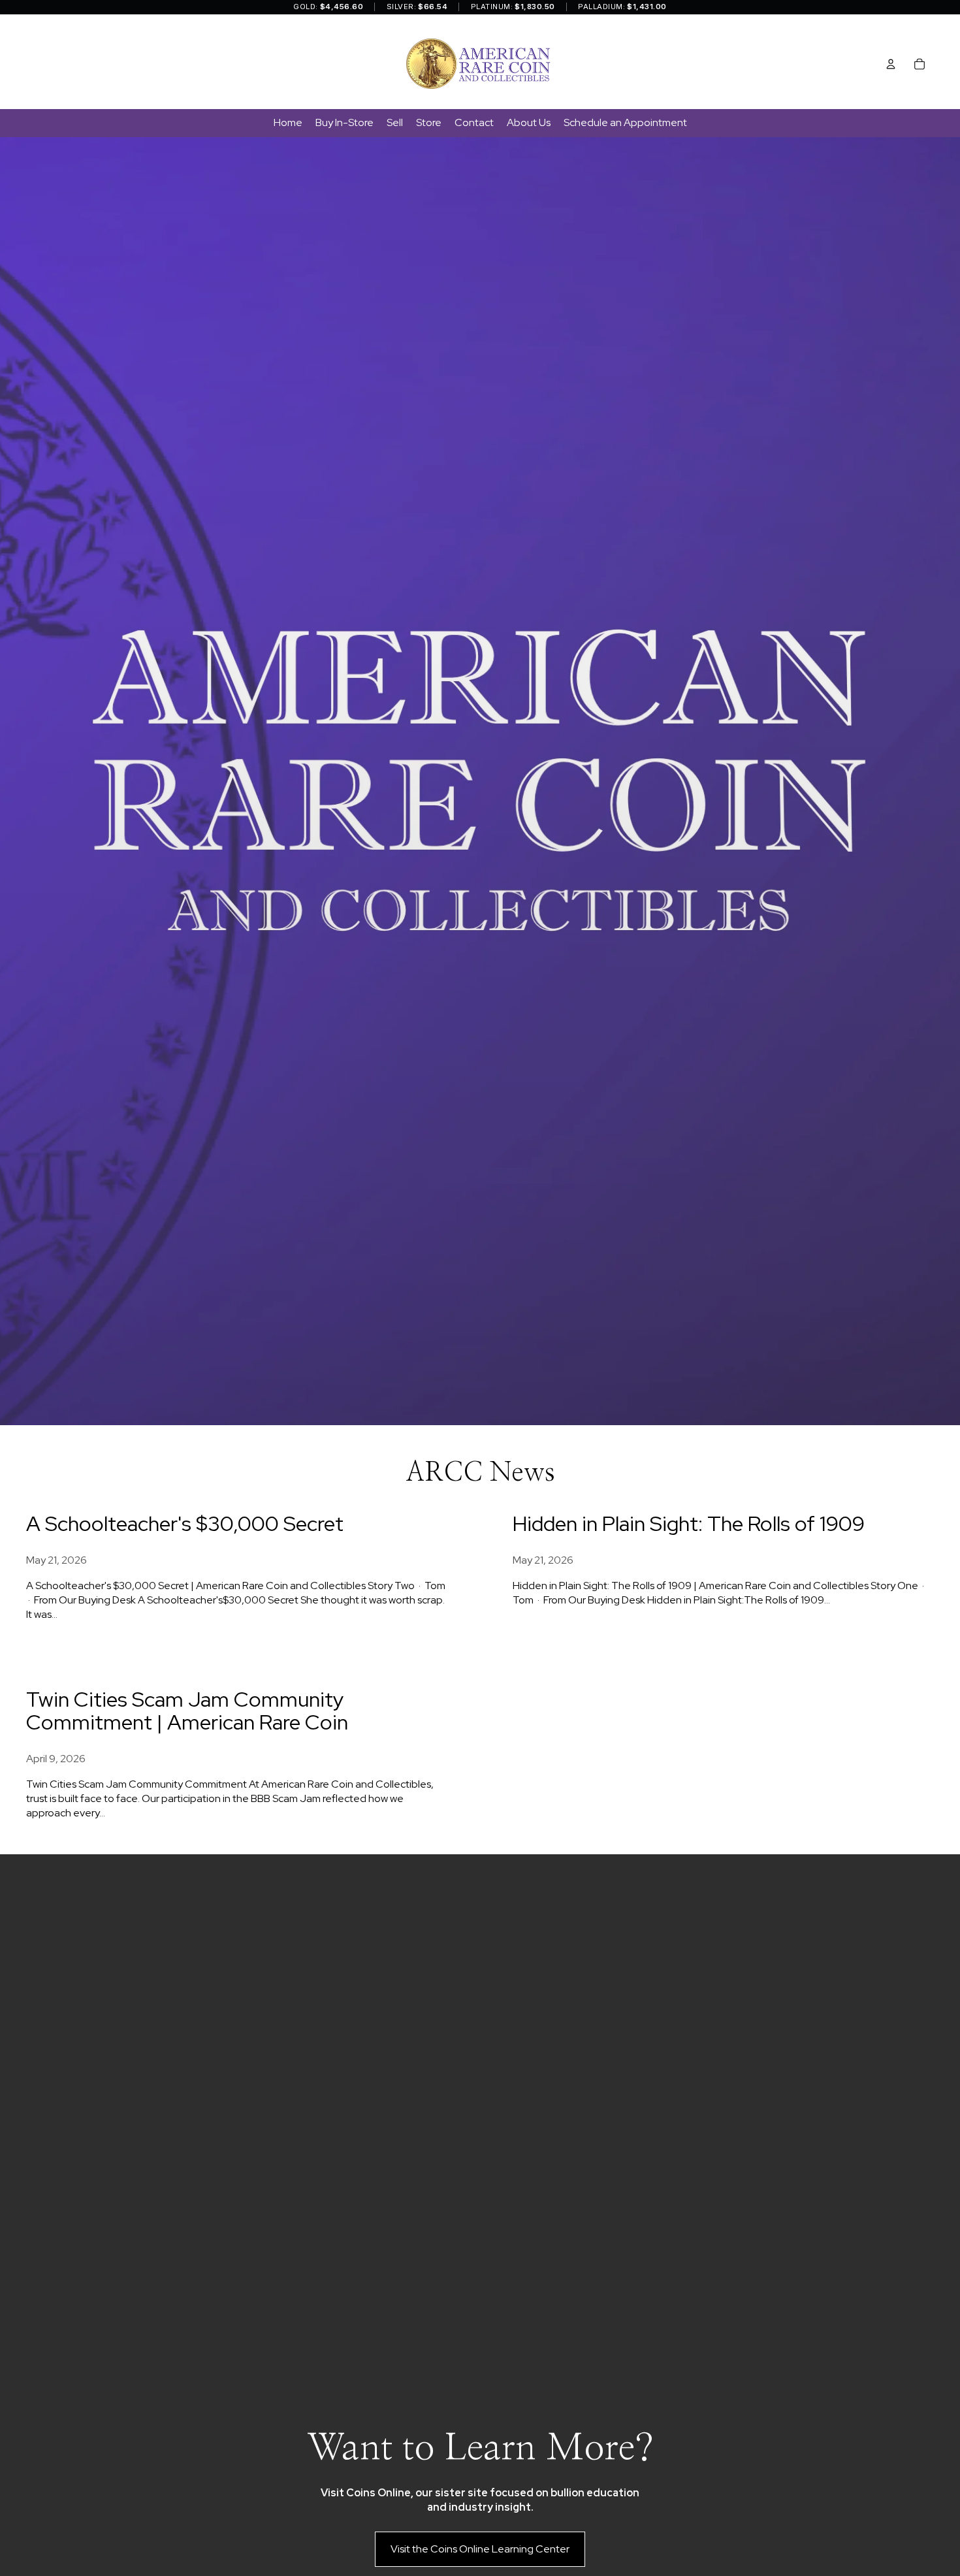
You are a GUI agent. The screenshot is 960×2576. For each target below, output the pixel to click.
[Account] (891, 64)
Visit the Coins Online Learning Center (480, 2549)
